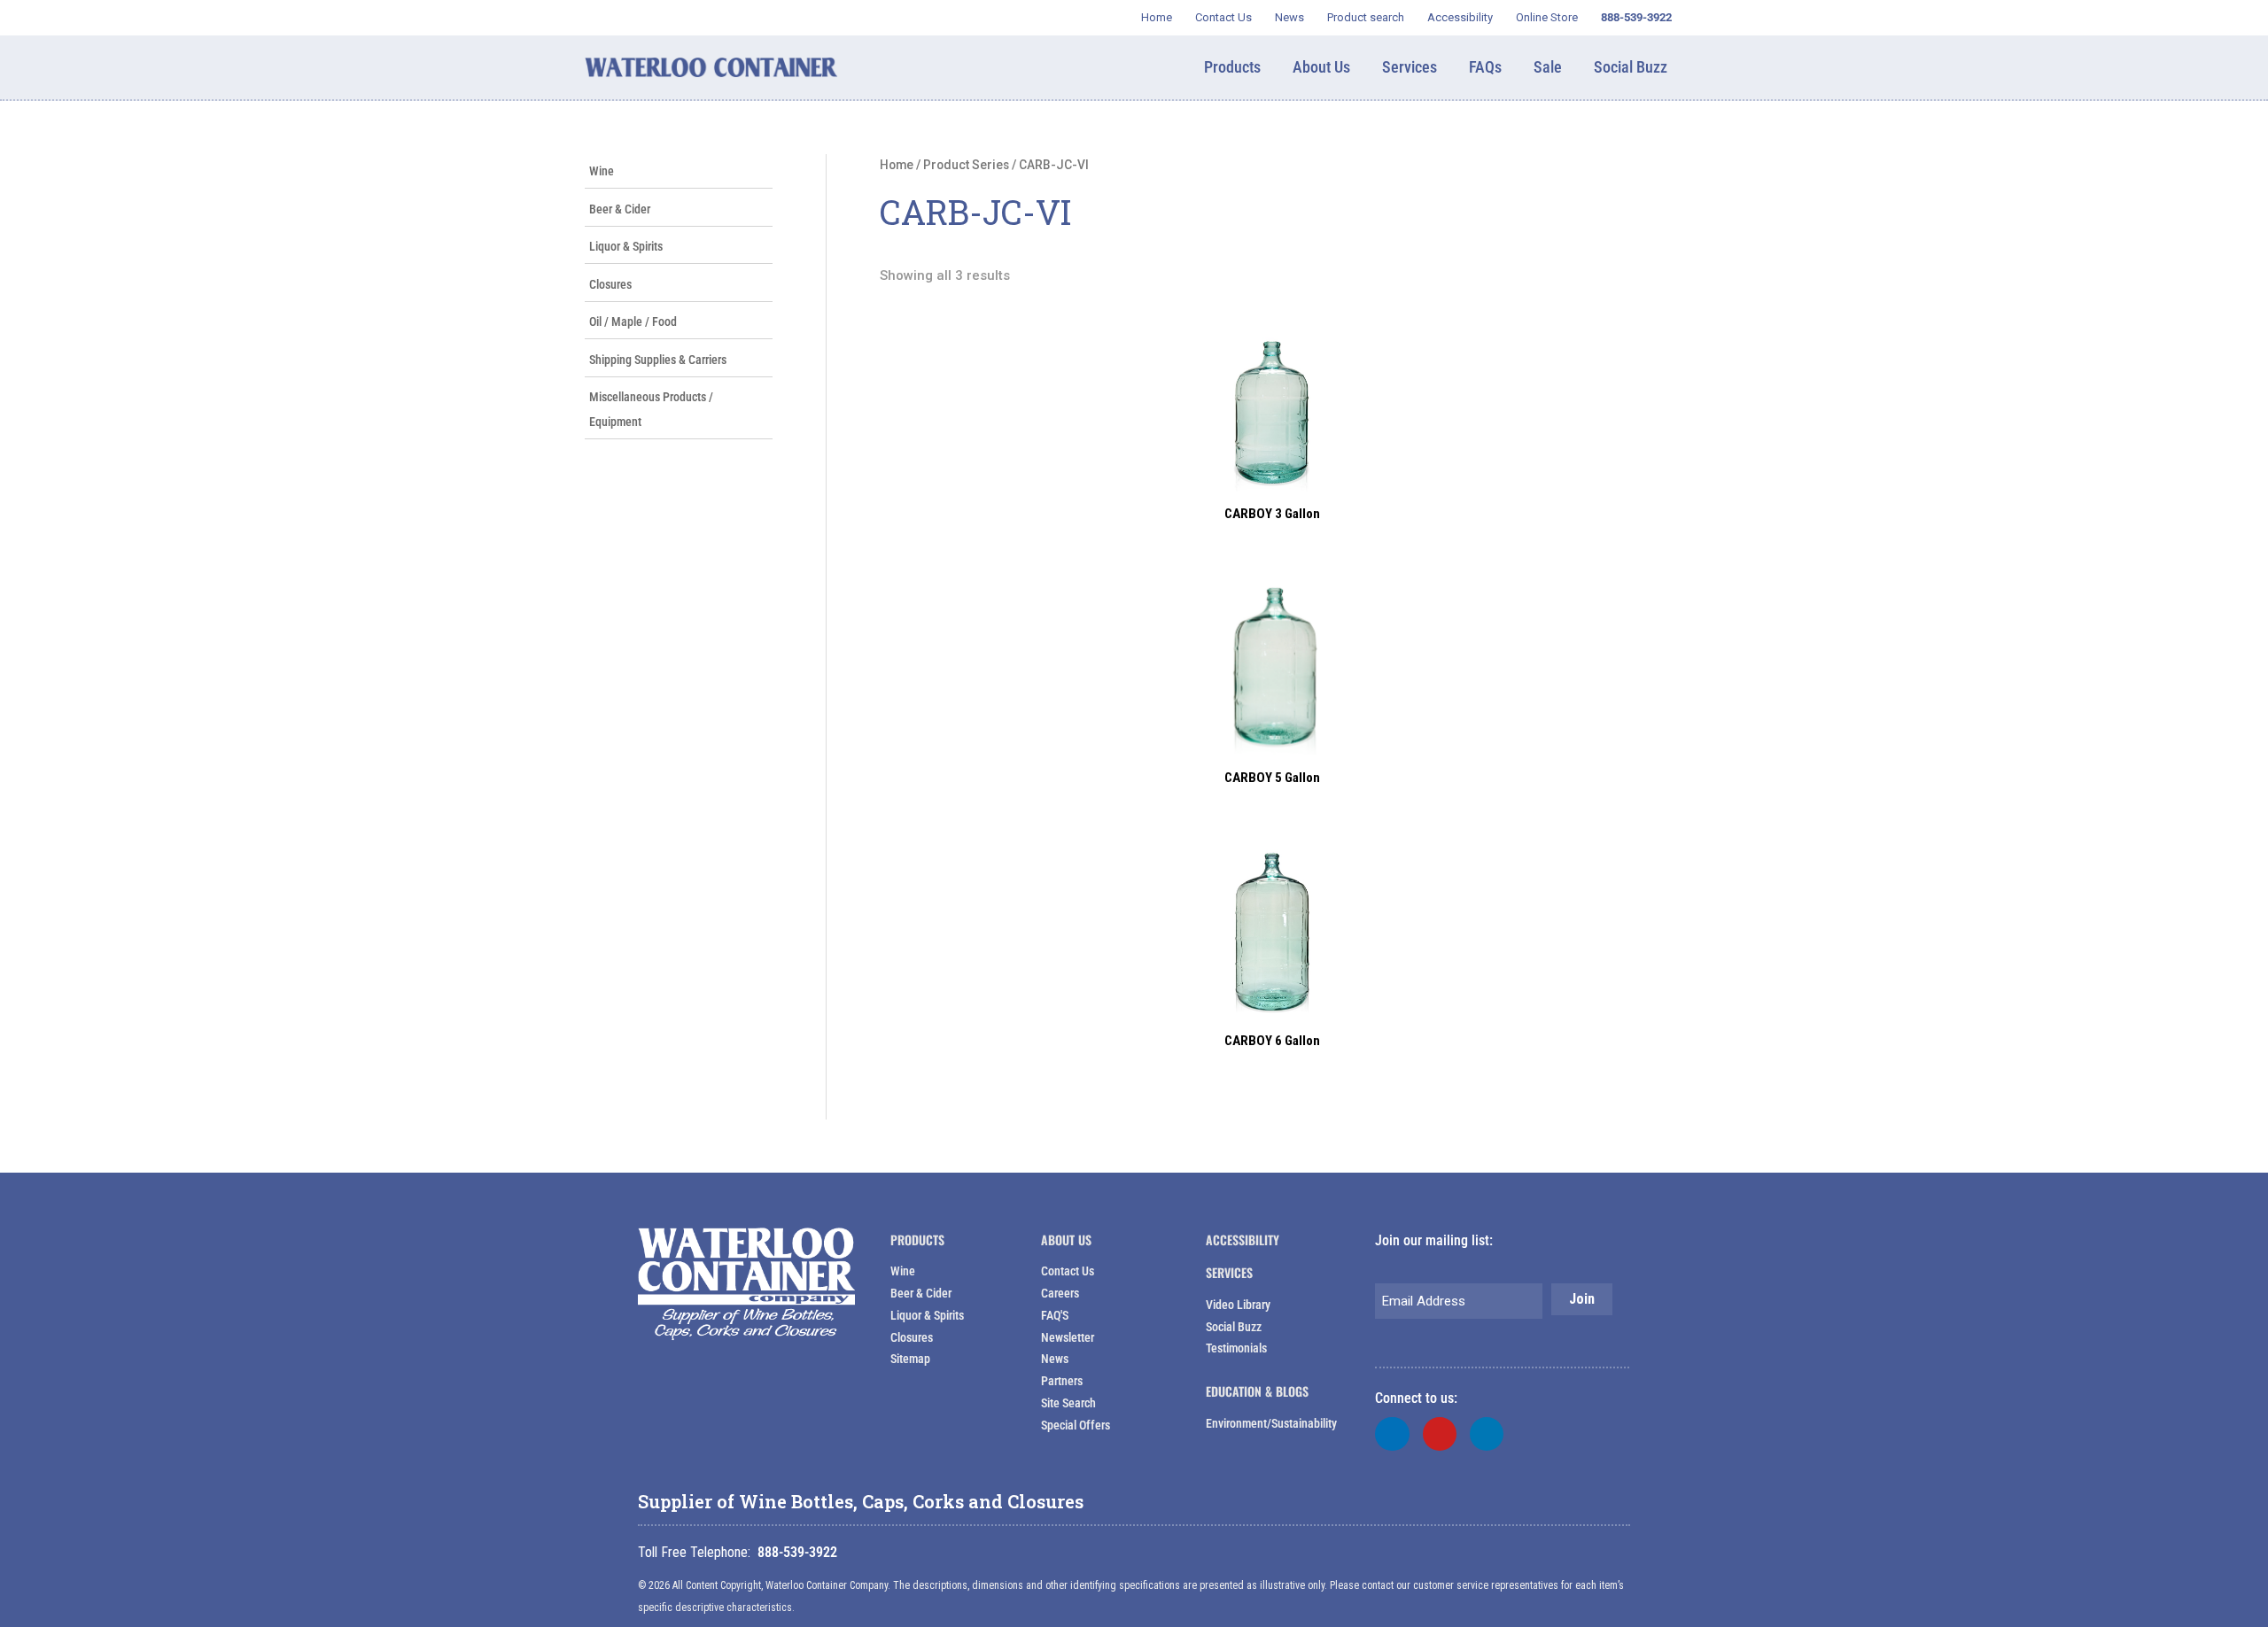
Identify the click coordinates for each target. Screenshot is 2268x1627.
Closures (610, 284)
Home (897, 165)
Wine (602, 171)
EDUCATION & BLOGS (1257, 1391)
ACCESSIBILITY (1243, 1240)
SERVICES (1229, 1272)
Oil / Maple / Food (633, 322)
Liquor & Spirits (626, 246)
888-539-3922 (797, 1552)
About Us (1066, 1240)
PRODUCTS (917, 1240)
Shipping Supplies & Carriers (658, 360)
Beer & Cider (620, 209)
